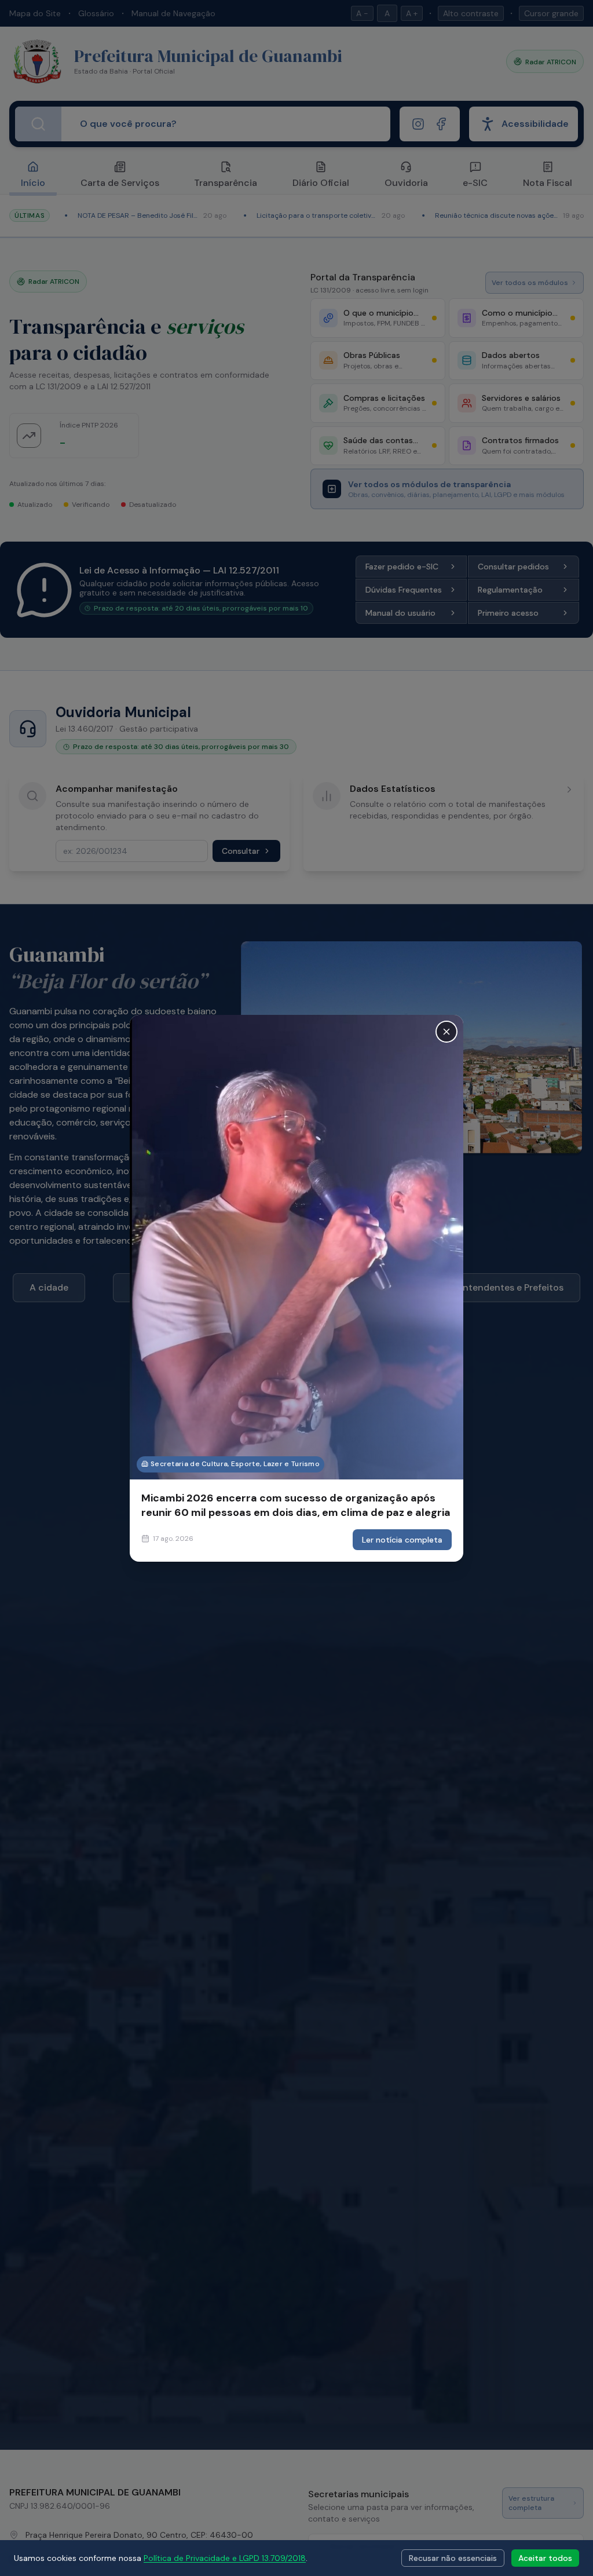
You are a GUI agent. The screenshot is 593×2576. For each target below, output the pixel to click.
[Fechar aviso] (446, 1031)
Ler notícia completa (402, 1540)
